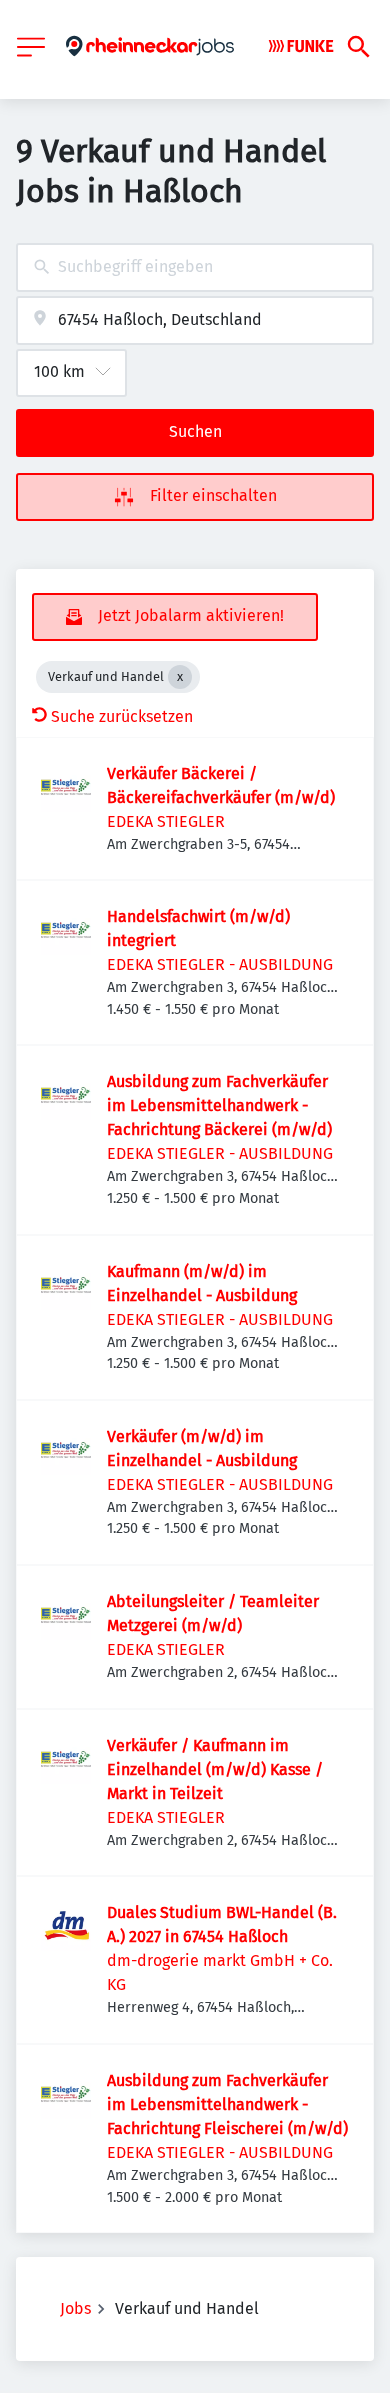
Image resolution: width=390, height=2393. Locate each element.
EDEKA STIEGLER (166, 821)
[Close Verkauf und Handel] (180, 677)
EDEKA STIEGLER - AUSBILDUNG (220, 964)
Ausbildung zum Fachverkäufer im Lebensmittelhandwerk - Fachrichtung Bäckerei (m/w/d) (219, 1105)
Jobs (75, 2308)
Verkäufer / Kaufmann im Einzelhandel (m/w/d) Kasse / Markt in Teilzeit (215, 1769)
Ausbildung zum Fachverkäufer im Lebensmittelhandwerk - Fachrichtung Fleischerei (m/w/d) (227, 2104)
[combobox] (195, 267)
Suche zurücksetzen (122, 716)
